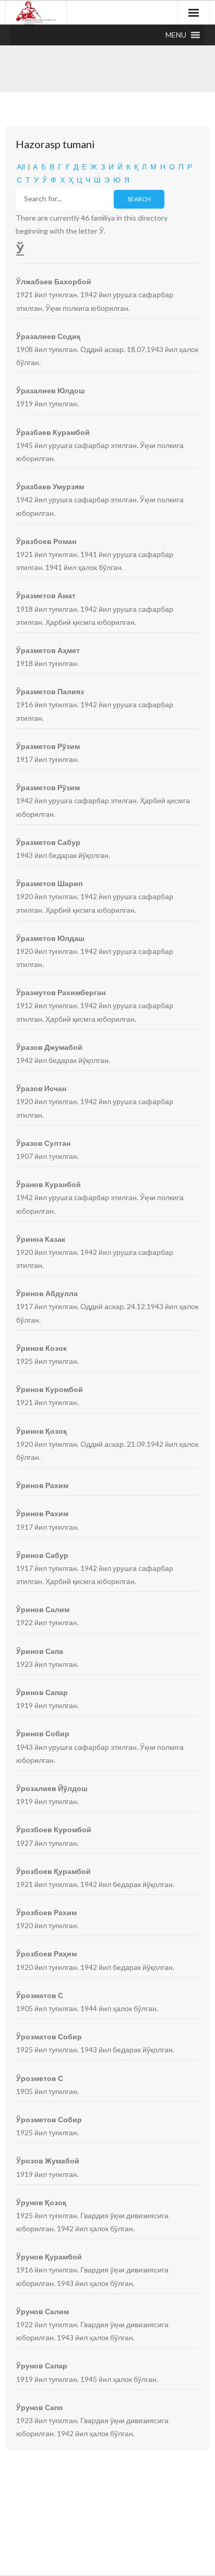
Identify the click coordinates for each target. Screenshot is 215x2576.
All (21, 167)
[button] (176, 35)
